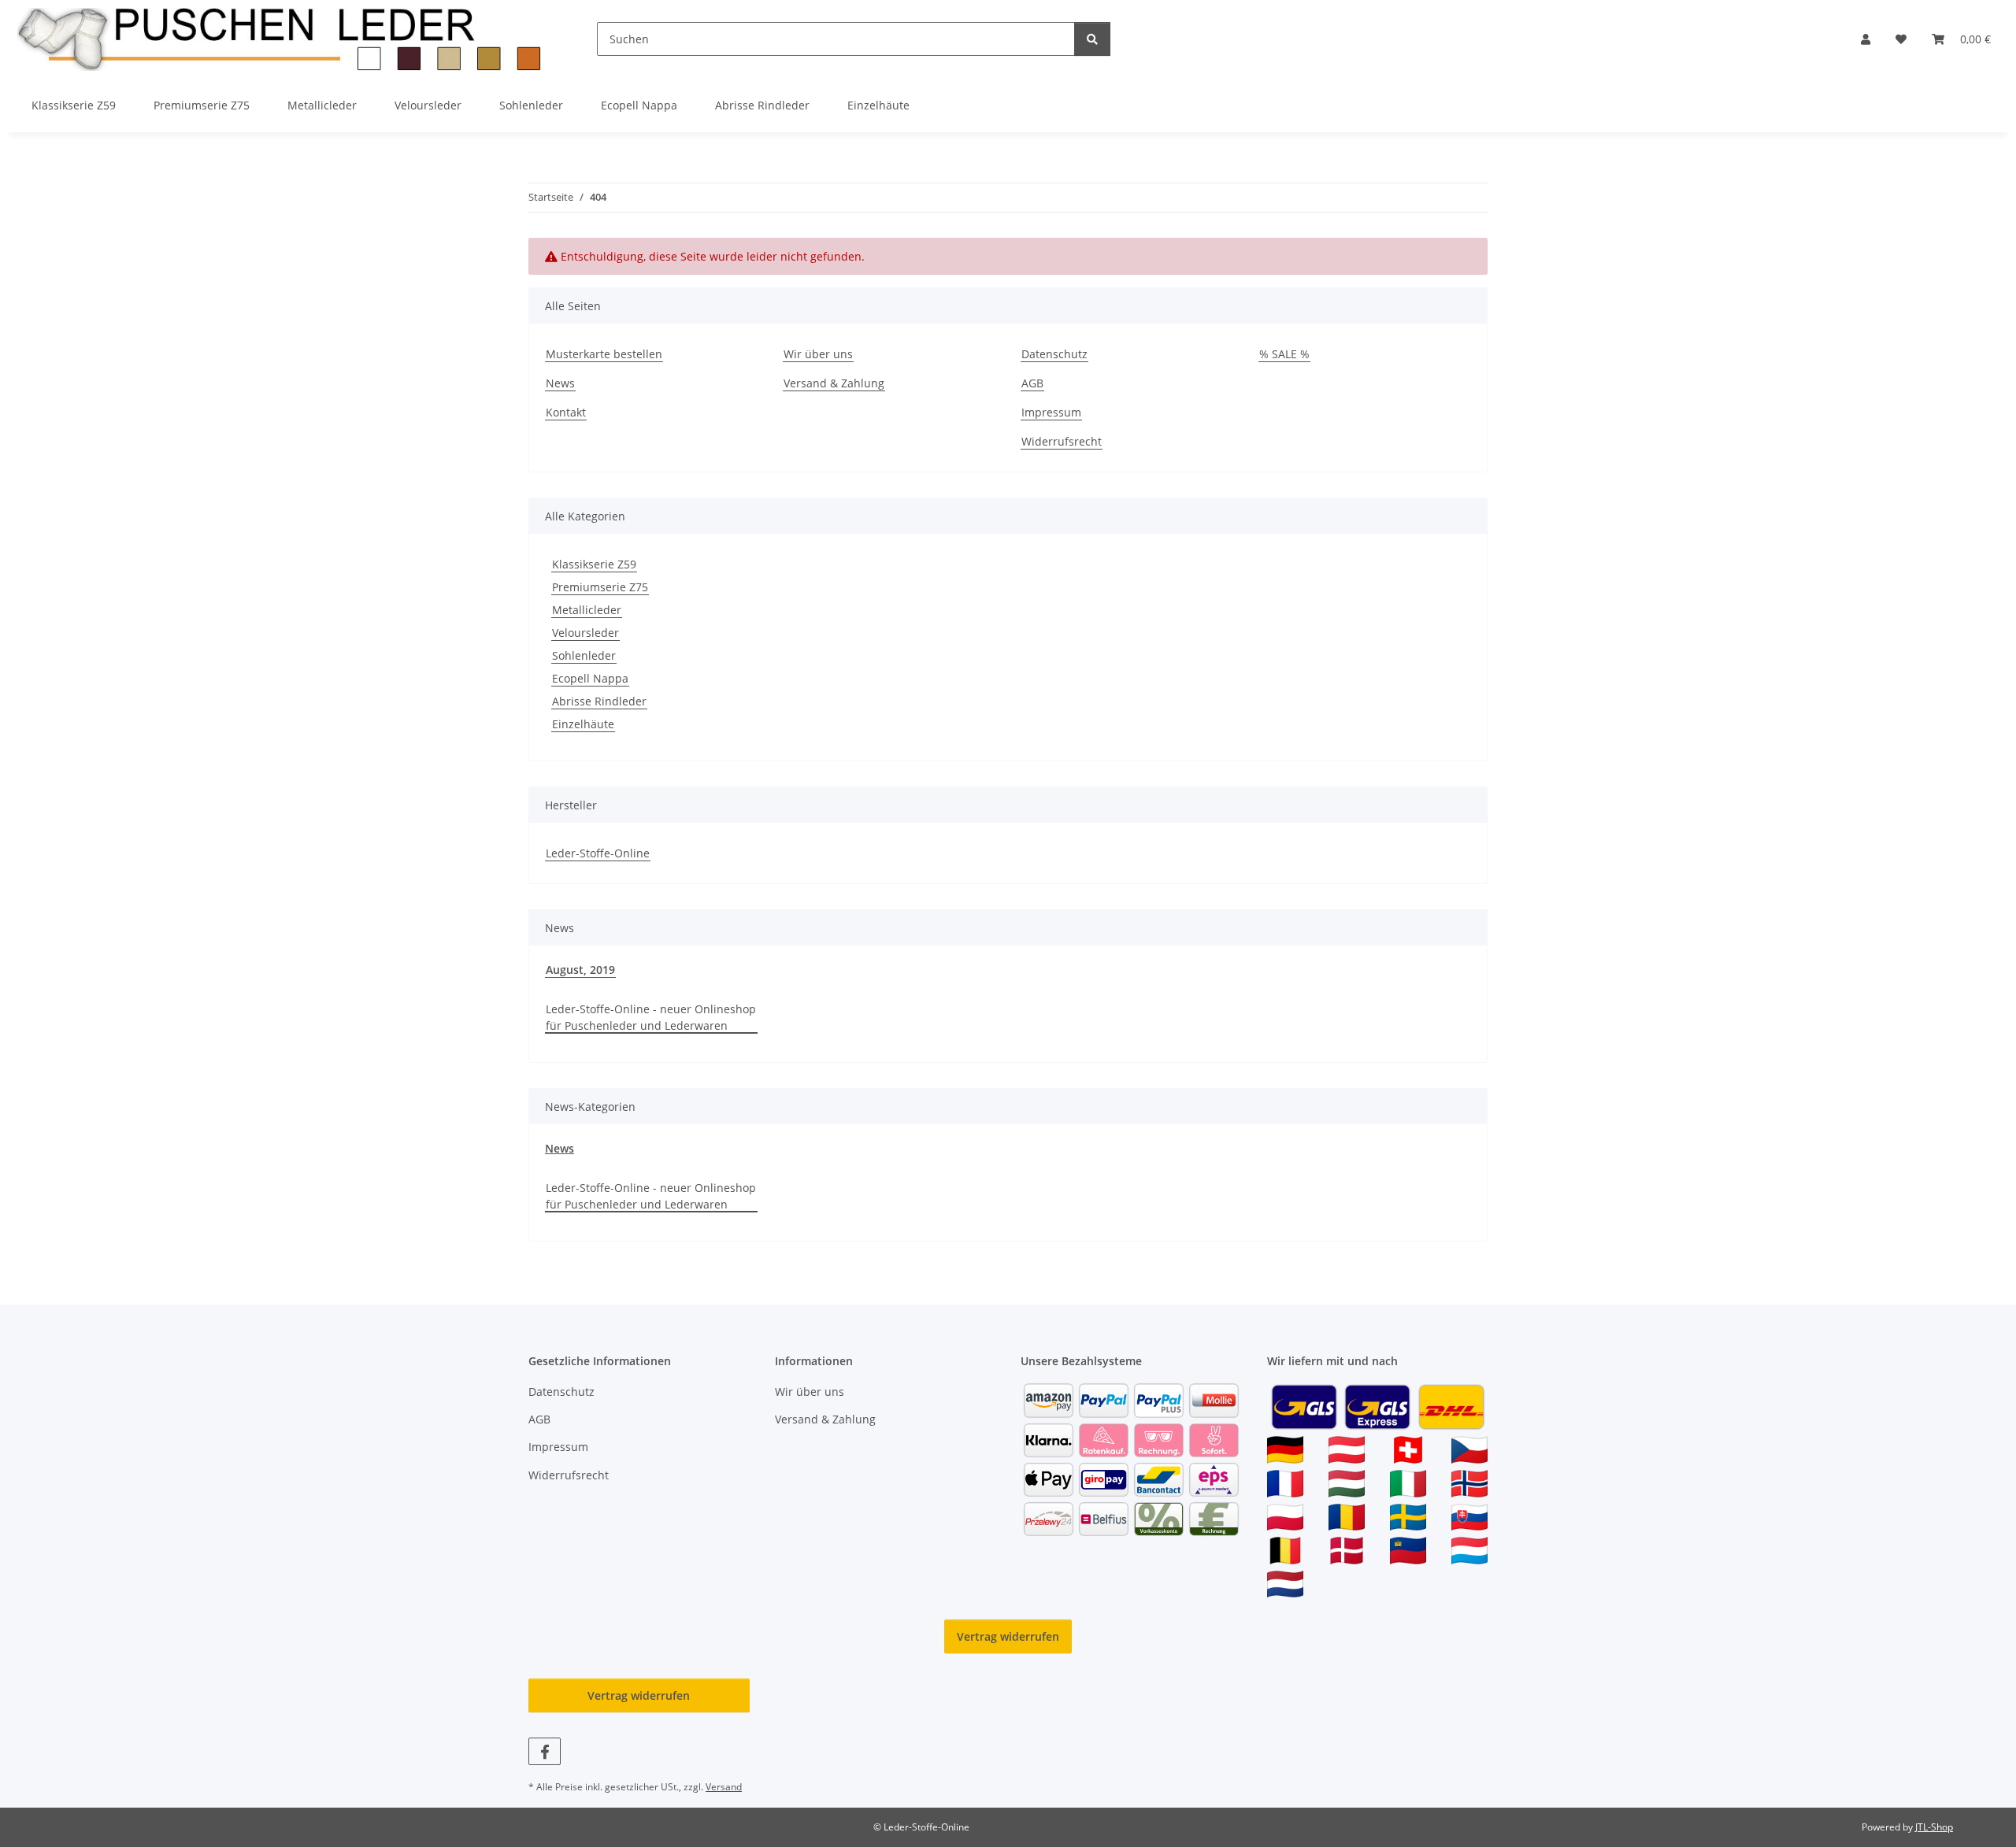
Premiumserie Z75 (600, 587)
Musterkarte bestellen (604, 354)
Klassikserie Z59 (594, 564)
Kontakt (566, 412)
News (560, 383)
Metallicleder (587, 610)
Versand (724, 1787)
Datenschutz (1054, 354)
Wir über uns (818, 354)
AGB (1032, 383)
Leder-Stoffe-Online (598, 853)
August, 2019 (580, 970)
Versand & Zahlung (834, 383)
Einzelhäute (583, 724)
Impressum (1051, 412)
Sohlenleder (584, 655)
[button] (1866, 39)
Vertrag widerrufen (1008, 1636)
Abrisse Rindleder (599, 701)
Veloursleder (586, 633)
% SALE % (1284, 354)
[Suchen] (1092, 39)
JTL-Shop (1934, 1827)
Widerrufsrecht (1062, 441)
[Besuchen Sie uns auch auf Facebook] (545, 1751)
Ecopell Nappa (590, 678)
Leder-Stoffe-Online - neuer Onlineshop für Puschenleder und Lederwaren (651, 1017)
